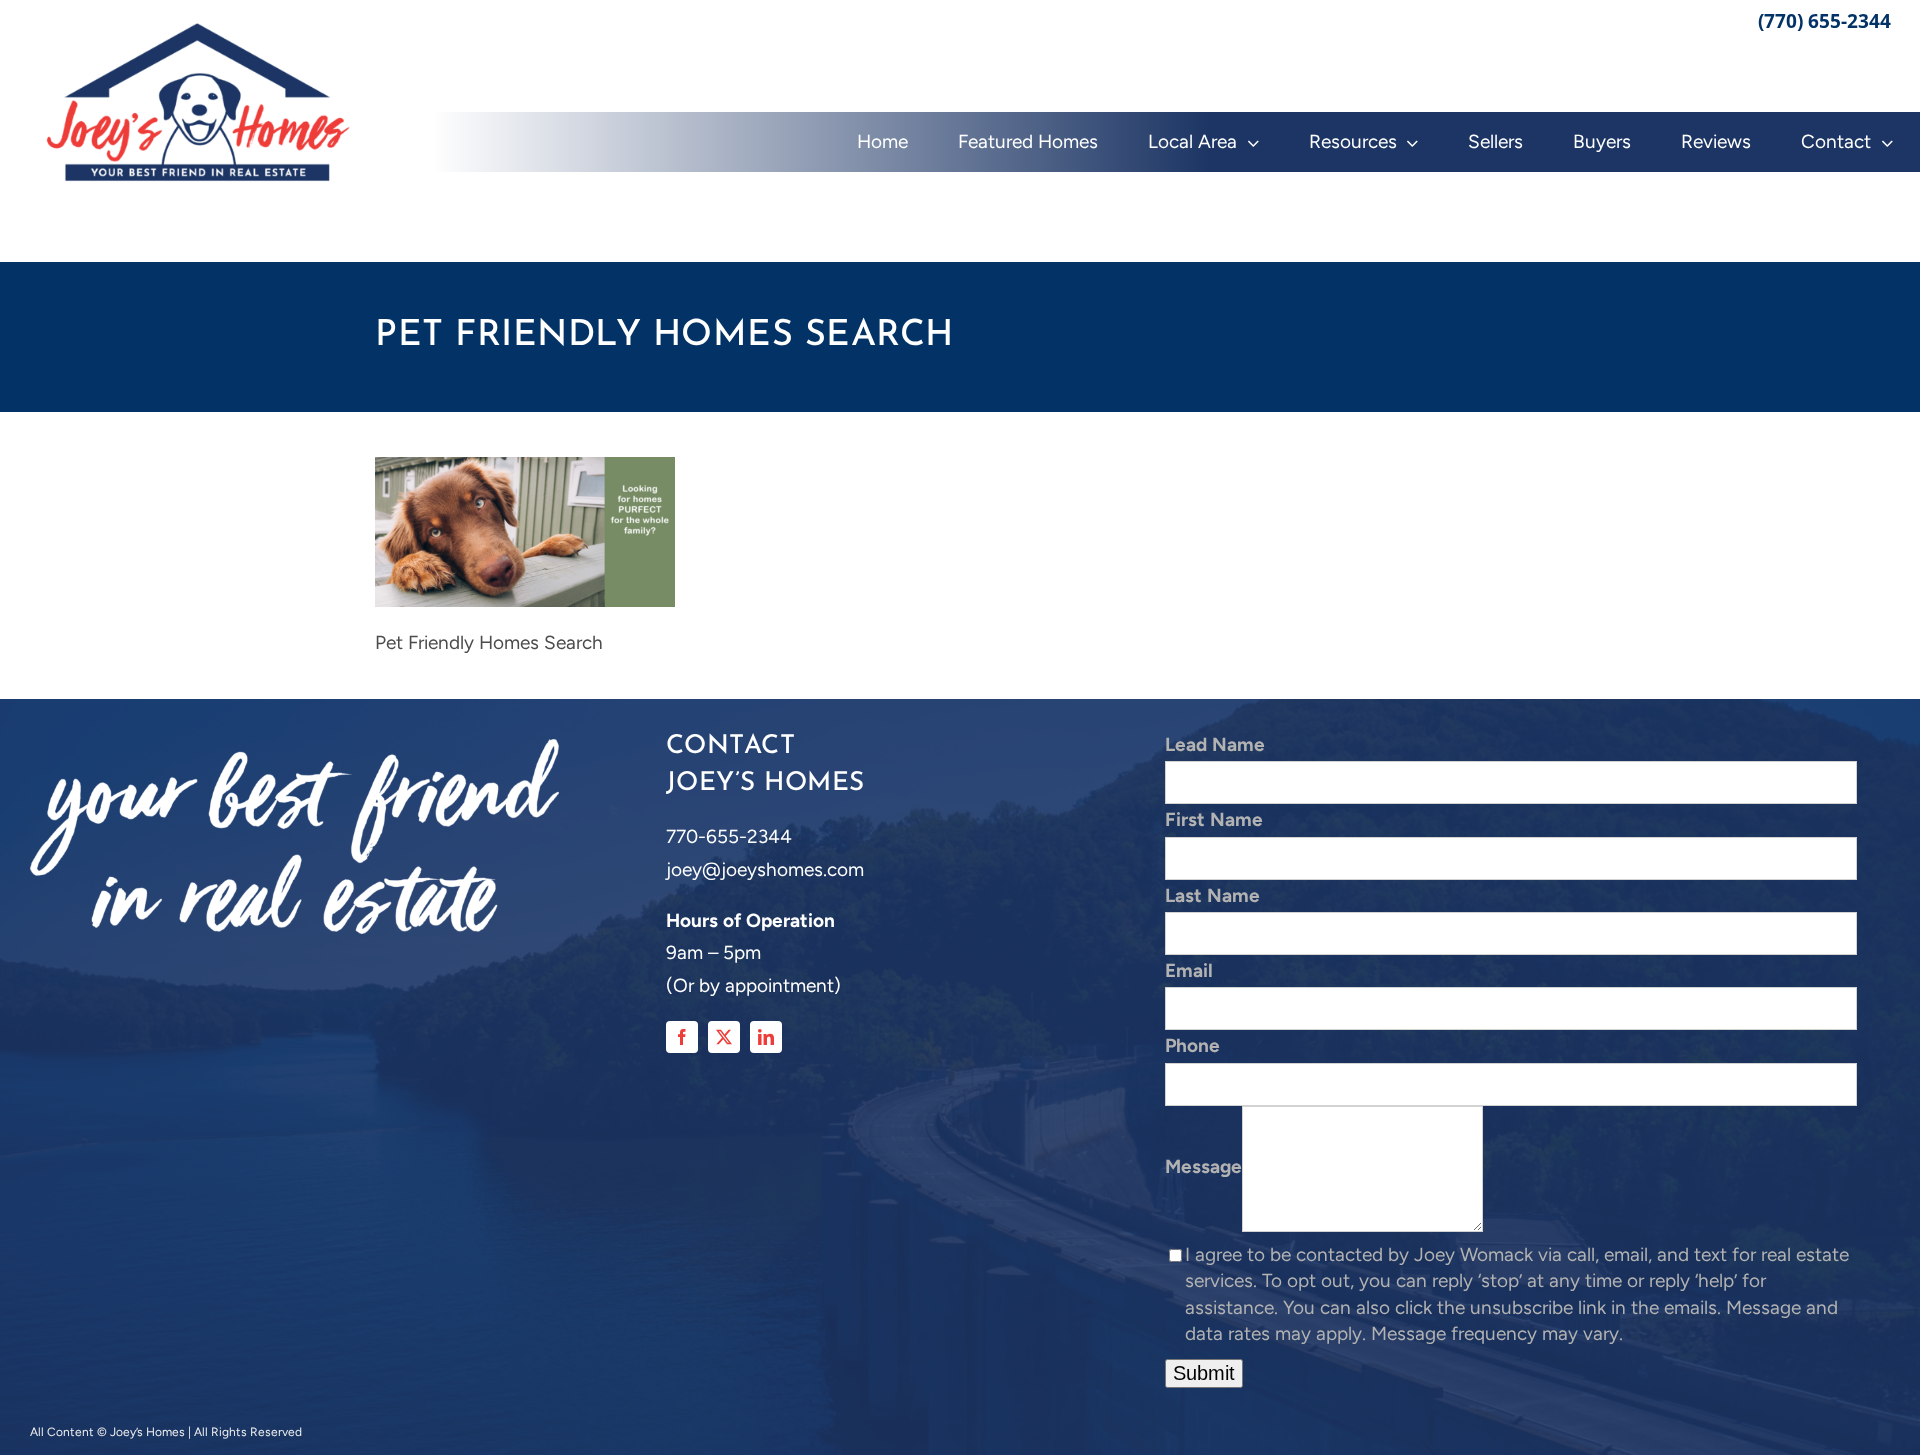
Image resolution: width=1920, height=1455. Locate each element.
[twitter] (724, 1037)
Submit (1204, 1373)
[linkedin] (766, 1037)
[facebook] (682, 1037)
